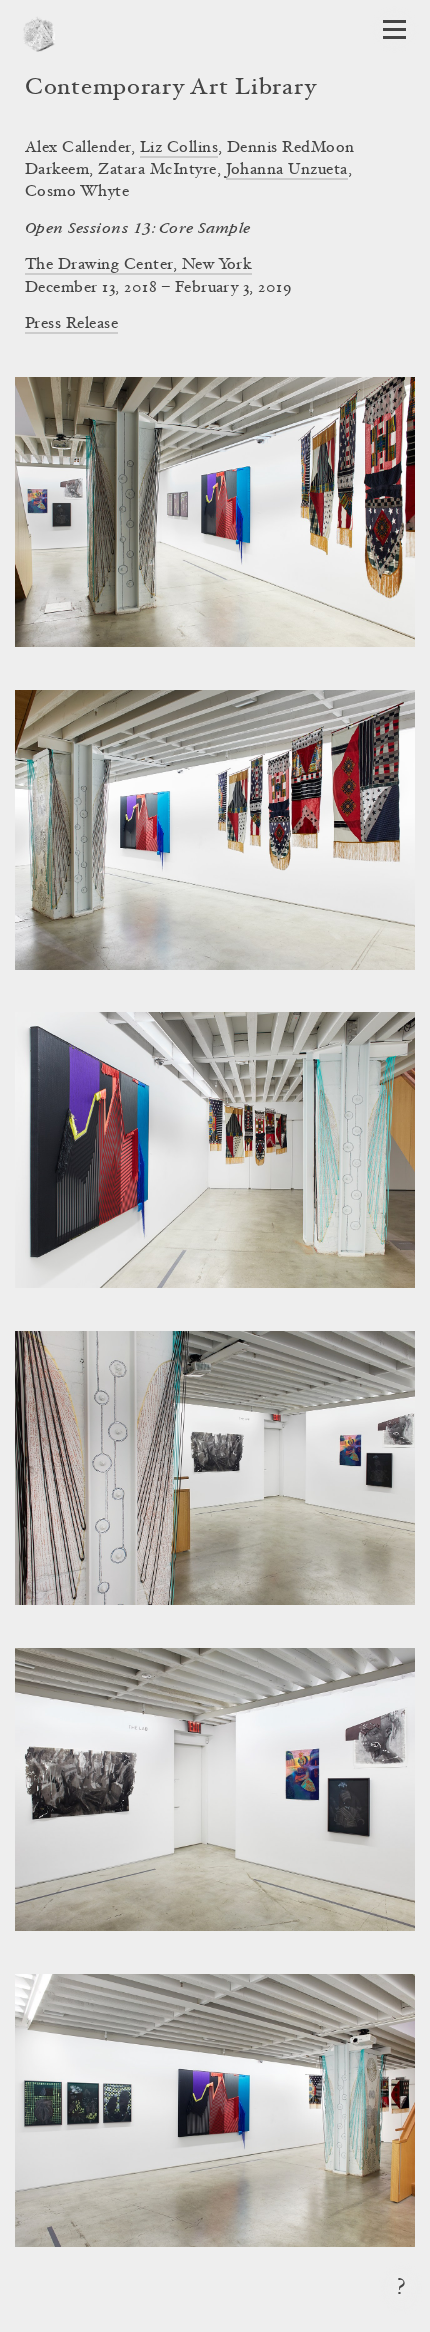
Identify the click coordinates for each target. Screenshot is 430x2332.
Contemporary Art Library (170, 89)
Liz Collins (179, 148)
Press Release (71, 324)
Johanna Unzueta (287, 170)
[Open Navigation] (394, 29)
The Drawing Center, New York (138, 265)
